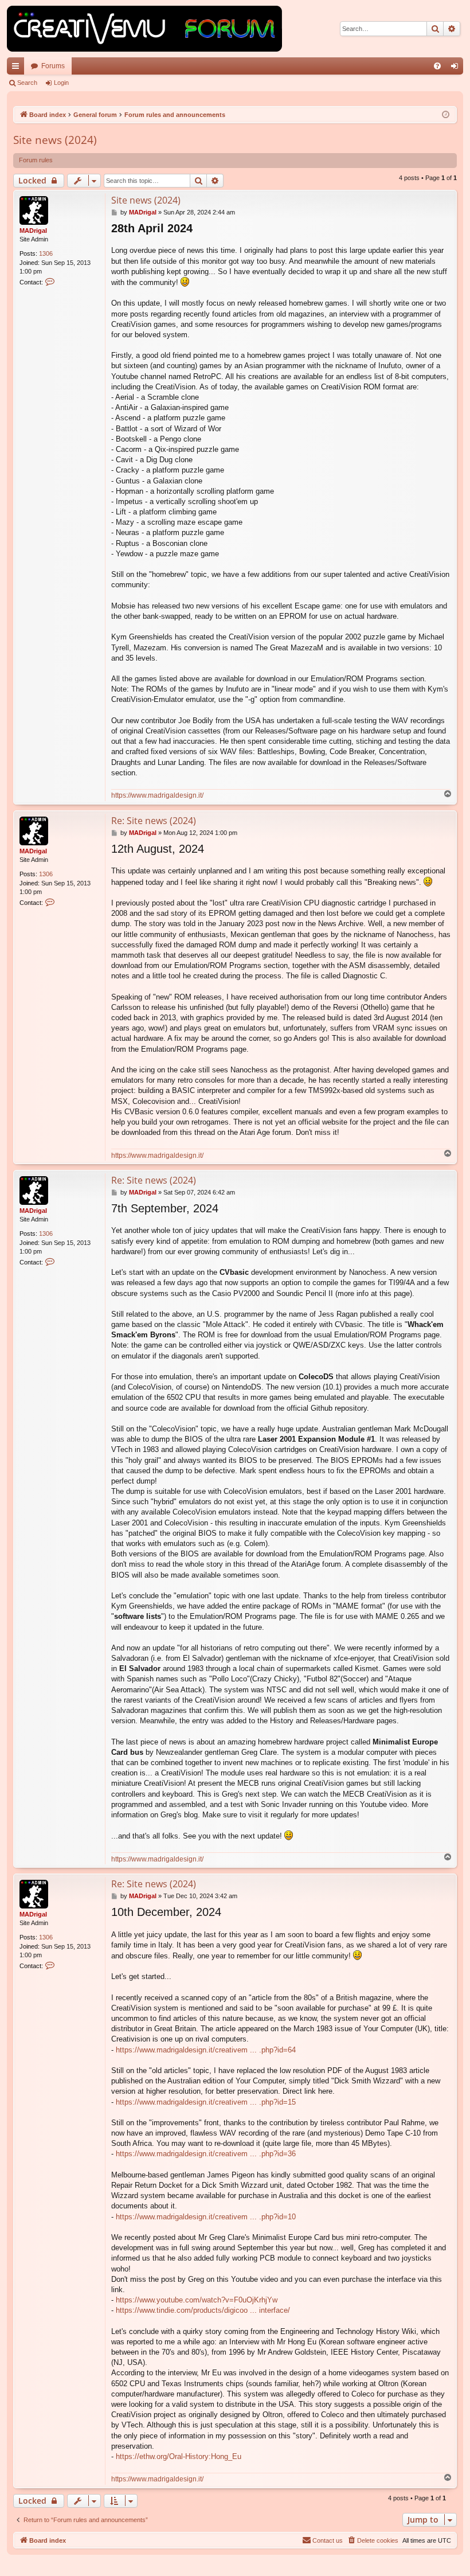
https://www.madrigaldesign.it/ (157, 795)
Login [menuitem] (457, 68)
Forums (53, 66)
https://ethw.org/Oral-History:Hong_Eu (179, 2456)
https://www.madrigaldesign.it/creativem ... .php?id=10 (206, 2217)
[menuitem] (437, 66)
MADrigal (33, 231)
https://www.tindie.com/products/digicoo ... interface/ (203, 2310)
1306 (46, 253)
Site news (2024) (55, 140)
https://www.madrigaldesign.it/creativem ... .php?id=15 (206, 2102)
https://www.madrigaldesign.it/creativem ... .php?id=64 (206, 2050)
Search (27, 83)
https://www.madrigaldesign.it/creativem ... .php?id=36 (206, 2154)
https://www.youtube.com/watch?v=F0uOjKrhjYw (197, 2300)
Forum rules (36, 160)
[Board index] (144, 29)
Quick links (18, 68)
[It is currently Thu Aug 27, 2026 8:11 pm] (446, 115)
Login (61, 83)
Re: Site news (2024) (154, 821)
